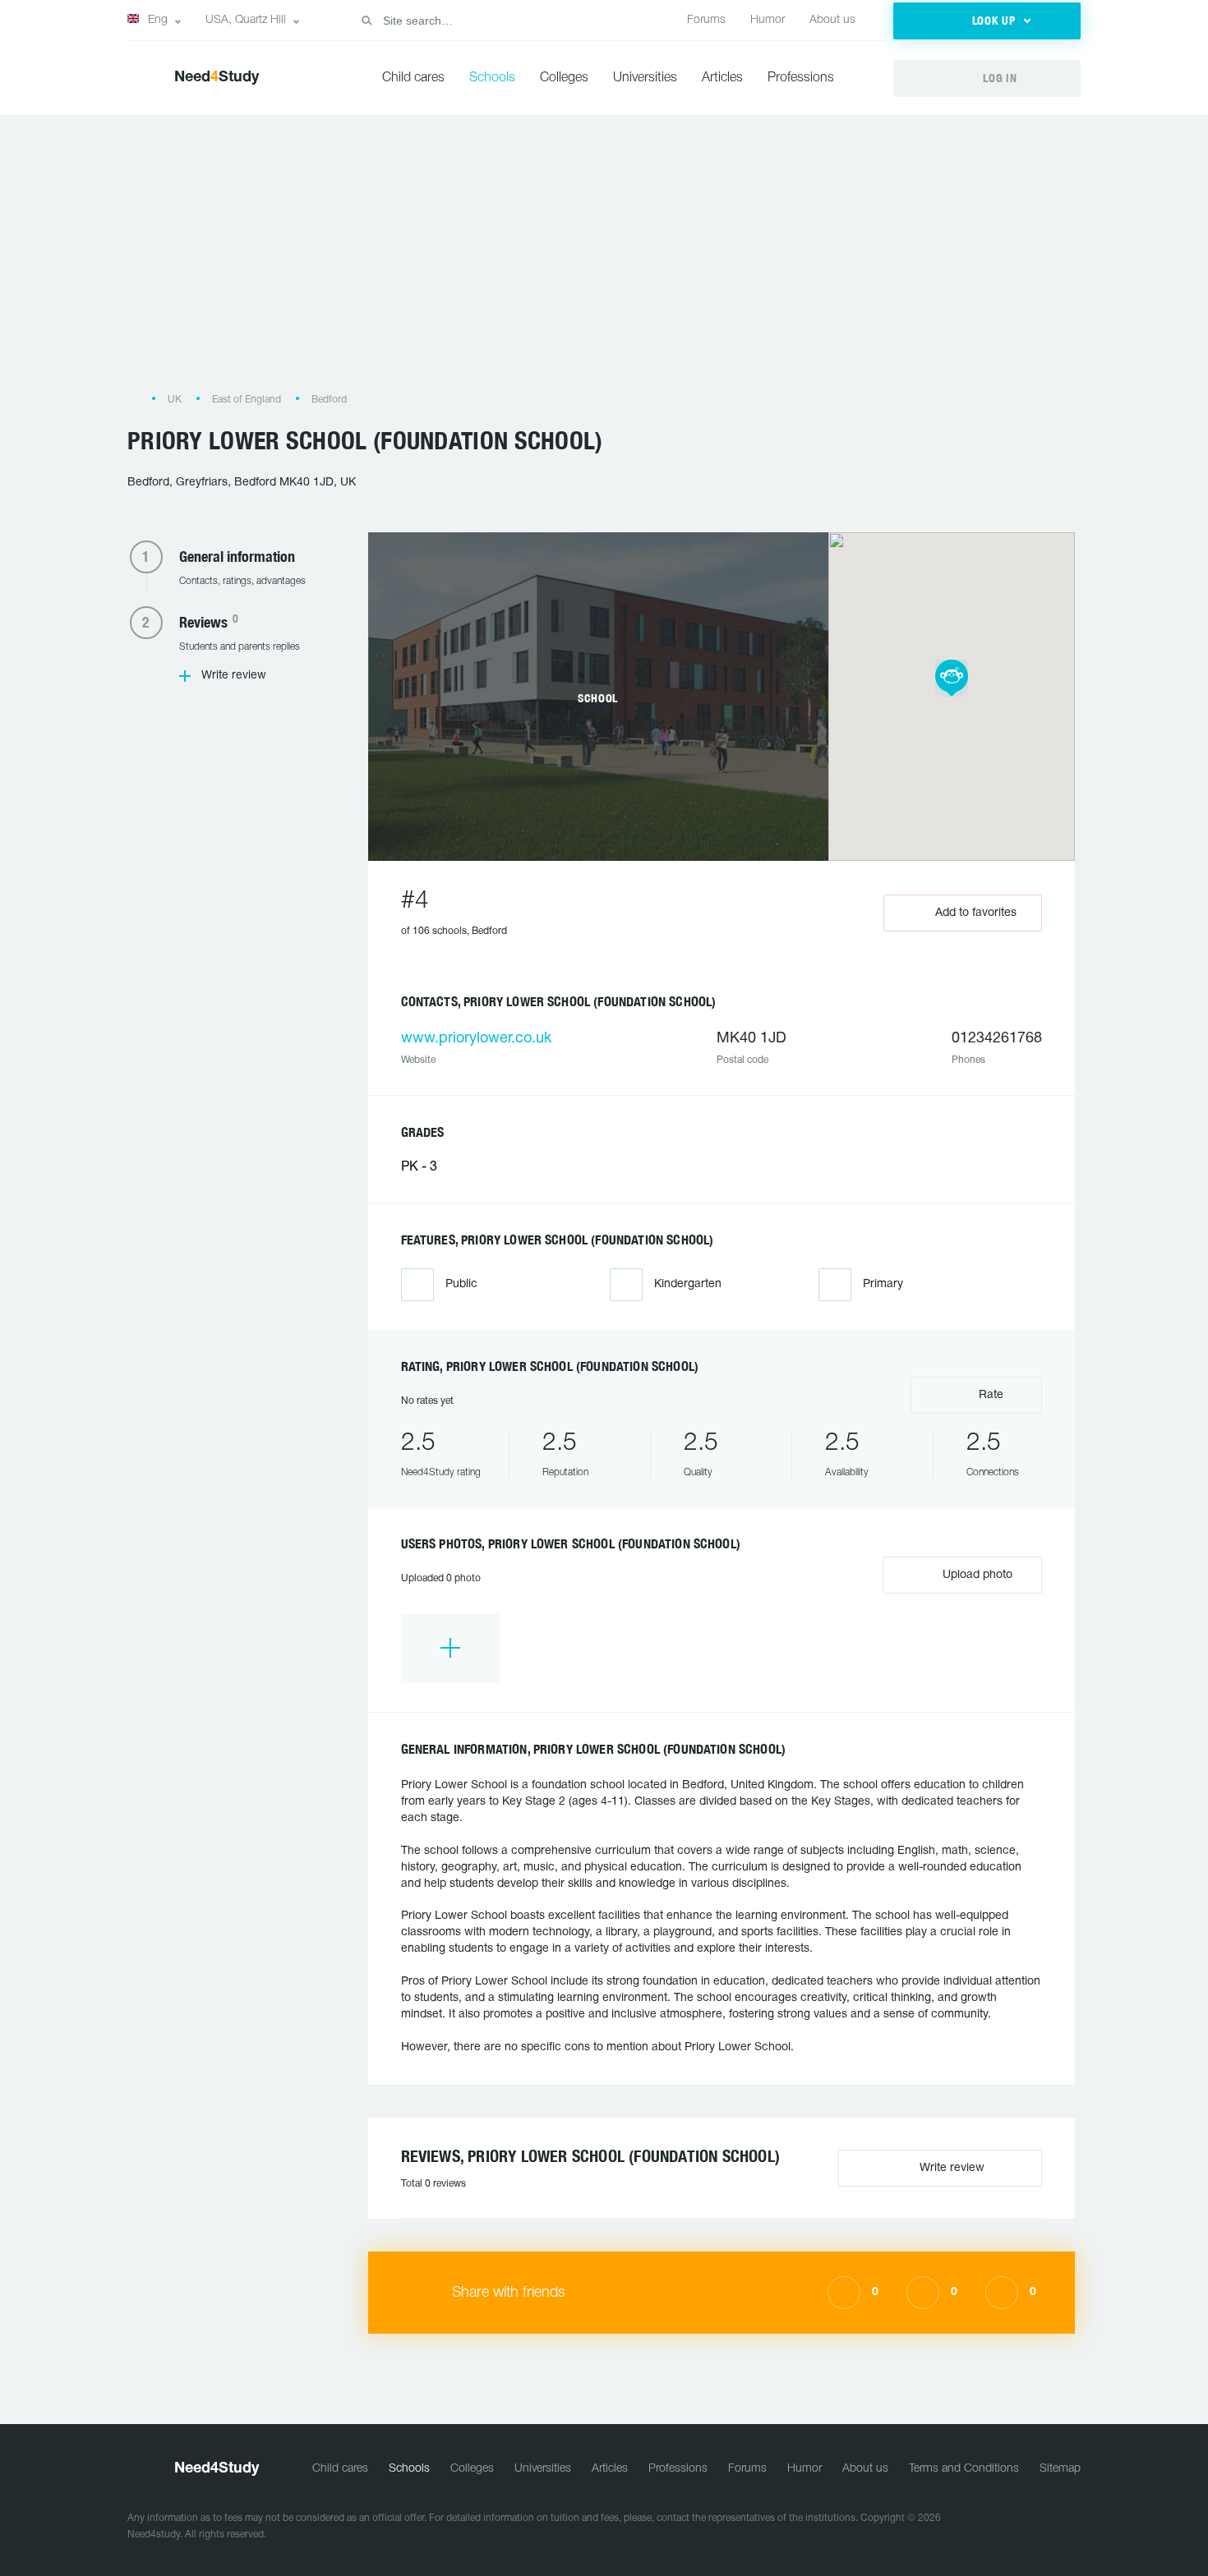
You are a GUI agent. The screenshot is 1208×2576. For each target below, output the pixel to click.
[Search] (367, 21)
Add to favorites (976, 913)
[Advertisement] (604, 262)
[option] (450, 1648)
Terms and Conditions (964, 2469)
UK (175, 400)
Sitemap (1060, 2469)
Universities (645, 78)
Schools (492, 78)
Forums (706, 20)
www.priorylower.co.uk (476, 1039)
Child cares (413, 78)
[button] (987, 21)
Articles (722, 78)
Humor (768, 20)
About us (832, 20)
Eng (158, 20)
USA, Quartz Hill (246, 20)
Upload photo (976, 1575)
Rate (989, 1395)
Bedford (329, 400)
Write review (234, 676)
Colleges (564, 78)
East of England (247, 400)
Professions (801, 78)
